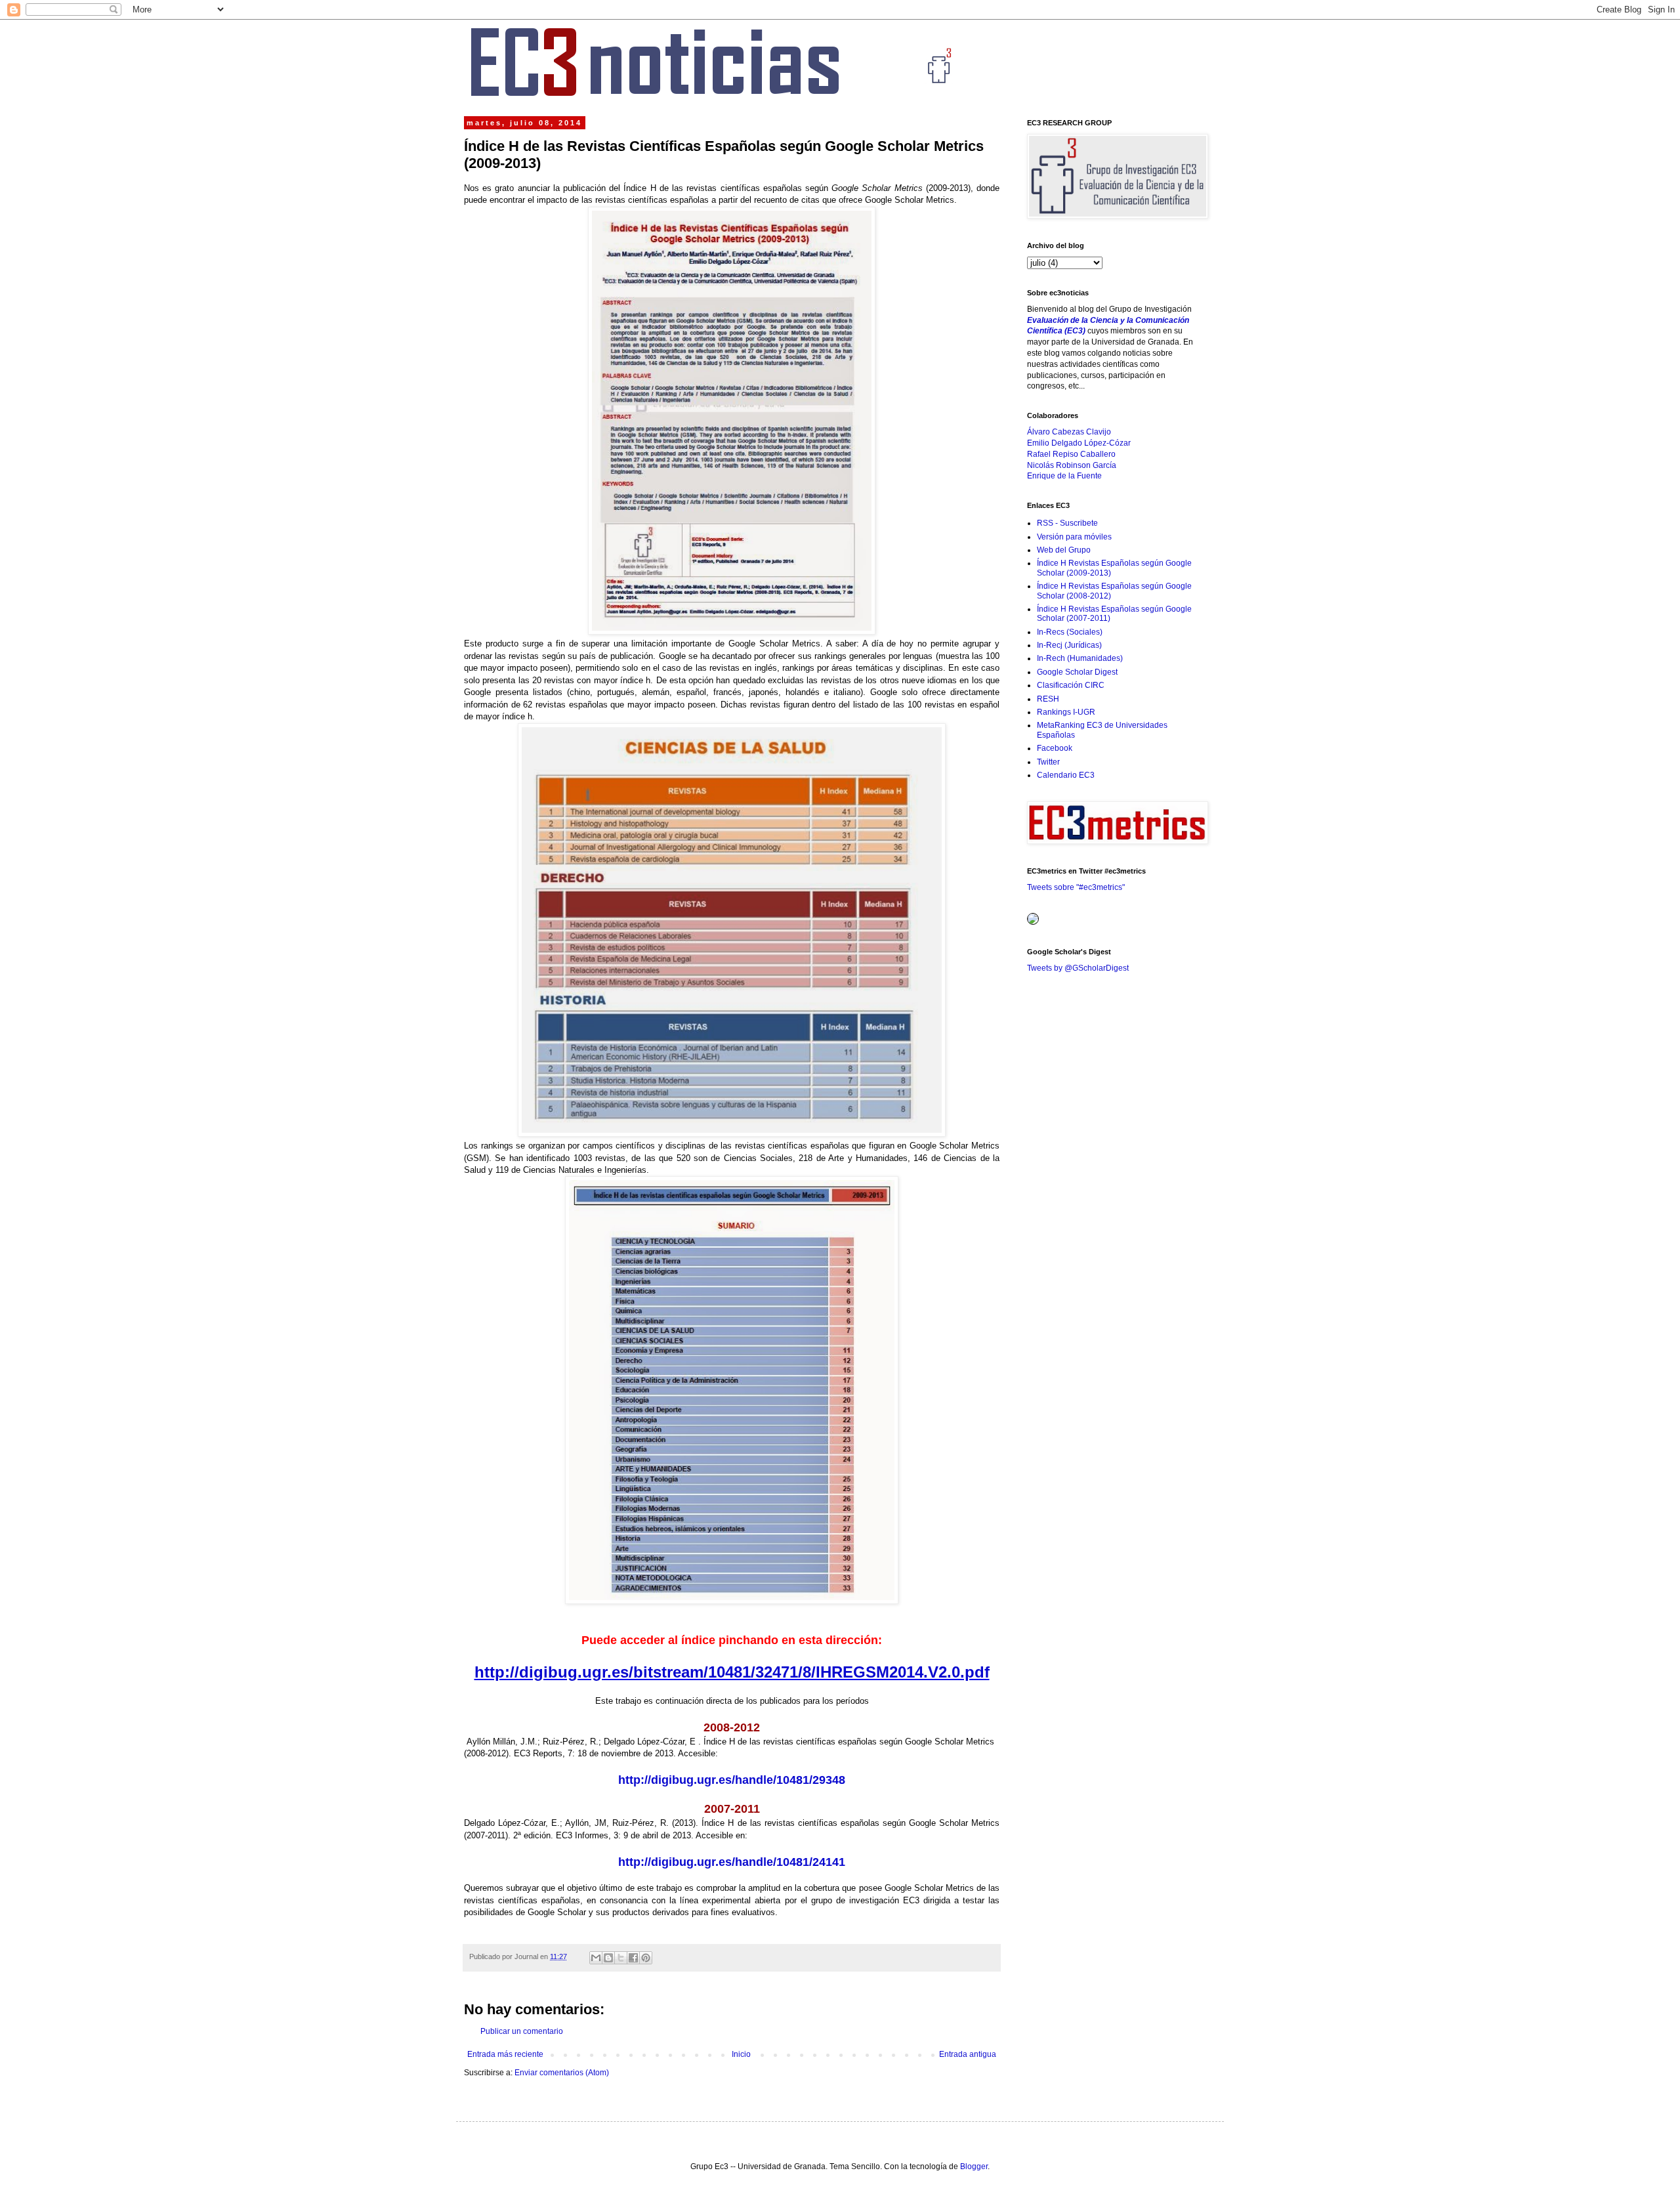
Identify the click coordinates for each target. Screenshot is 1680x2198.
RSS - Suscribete (1067, 523)
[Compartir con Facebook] (633, 1958)
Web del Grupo (1064, 550)
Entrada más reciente (505, 2054)
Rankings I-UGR (1066, 712)
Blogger (974, 2166)
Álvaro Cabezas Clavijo (1069, 432)
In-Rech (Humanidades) (1080, 658)
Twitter (1048, 762)
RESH (1048, 699)
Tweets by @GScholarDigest (1078, 968)
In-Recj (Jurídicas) (1069, 645)
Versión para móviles (1074, 537)
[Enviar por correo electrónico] (596, 1958)
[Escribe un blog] (608, 1958)
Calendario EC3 (1066, 775)
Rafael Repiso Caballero (1071, 454)
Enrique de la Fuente (1064, 476)
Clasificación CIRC (1071, 685)
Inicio (741, 2054)
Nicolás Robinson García (1072, 465)
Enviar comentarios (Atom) (562, 2073)
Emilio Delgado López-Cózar (1079, 443)
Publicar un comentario (522, 2031)
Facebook (1055, 748)
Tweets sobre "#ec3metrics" (1076, 887)
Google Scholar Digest (1077, 672)
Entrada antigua (968, 2054)
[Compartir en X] (621, 1958)
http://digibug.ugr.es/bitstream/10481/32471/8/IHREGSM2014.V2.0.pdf (732, 1672)
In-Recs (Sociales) (1070, 632)
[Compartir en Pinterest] (646, 1958)
